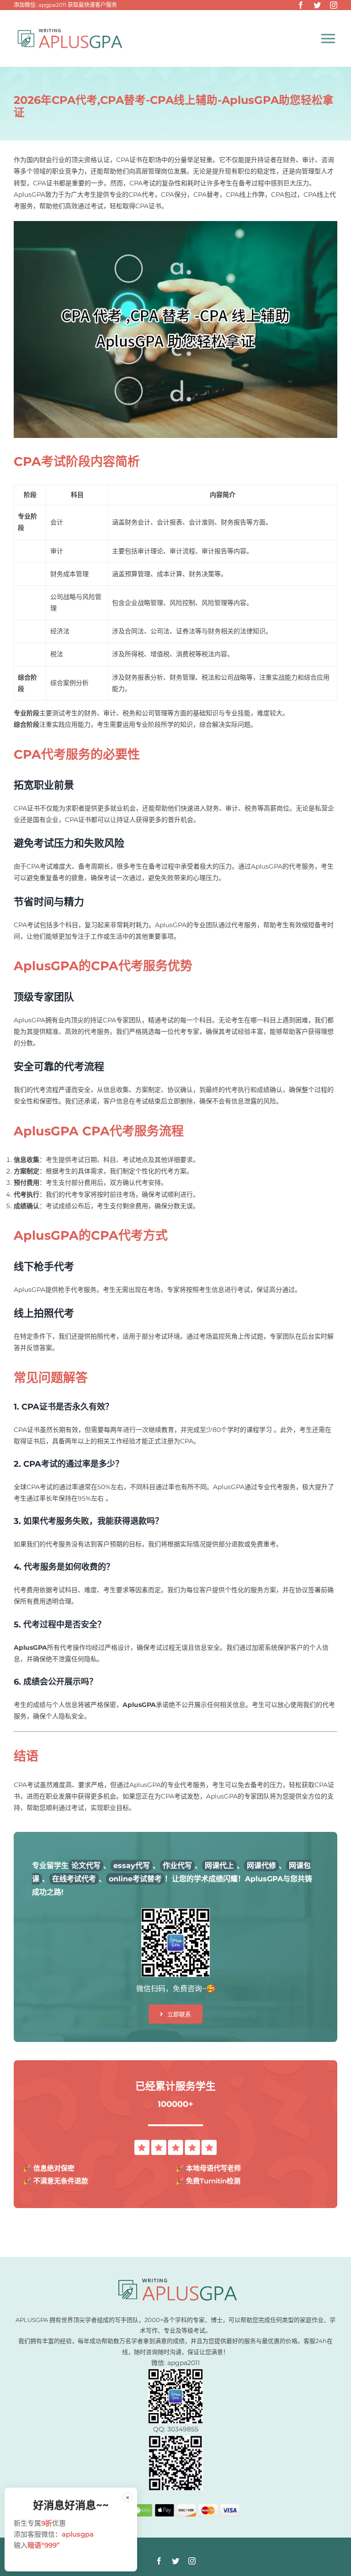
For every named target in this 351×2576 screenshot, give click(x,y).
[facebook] (301, 5)
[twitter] (317, 5)
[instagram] (334, 5)
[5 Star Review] (175, 2143)
